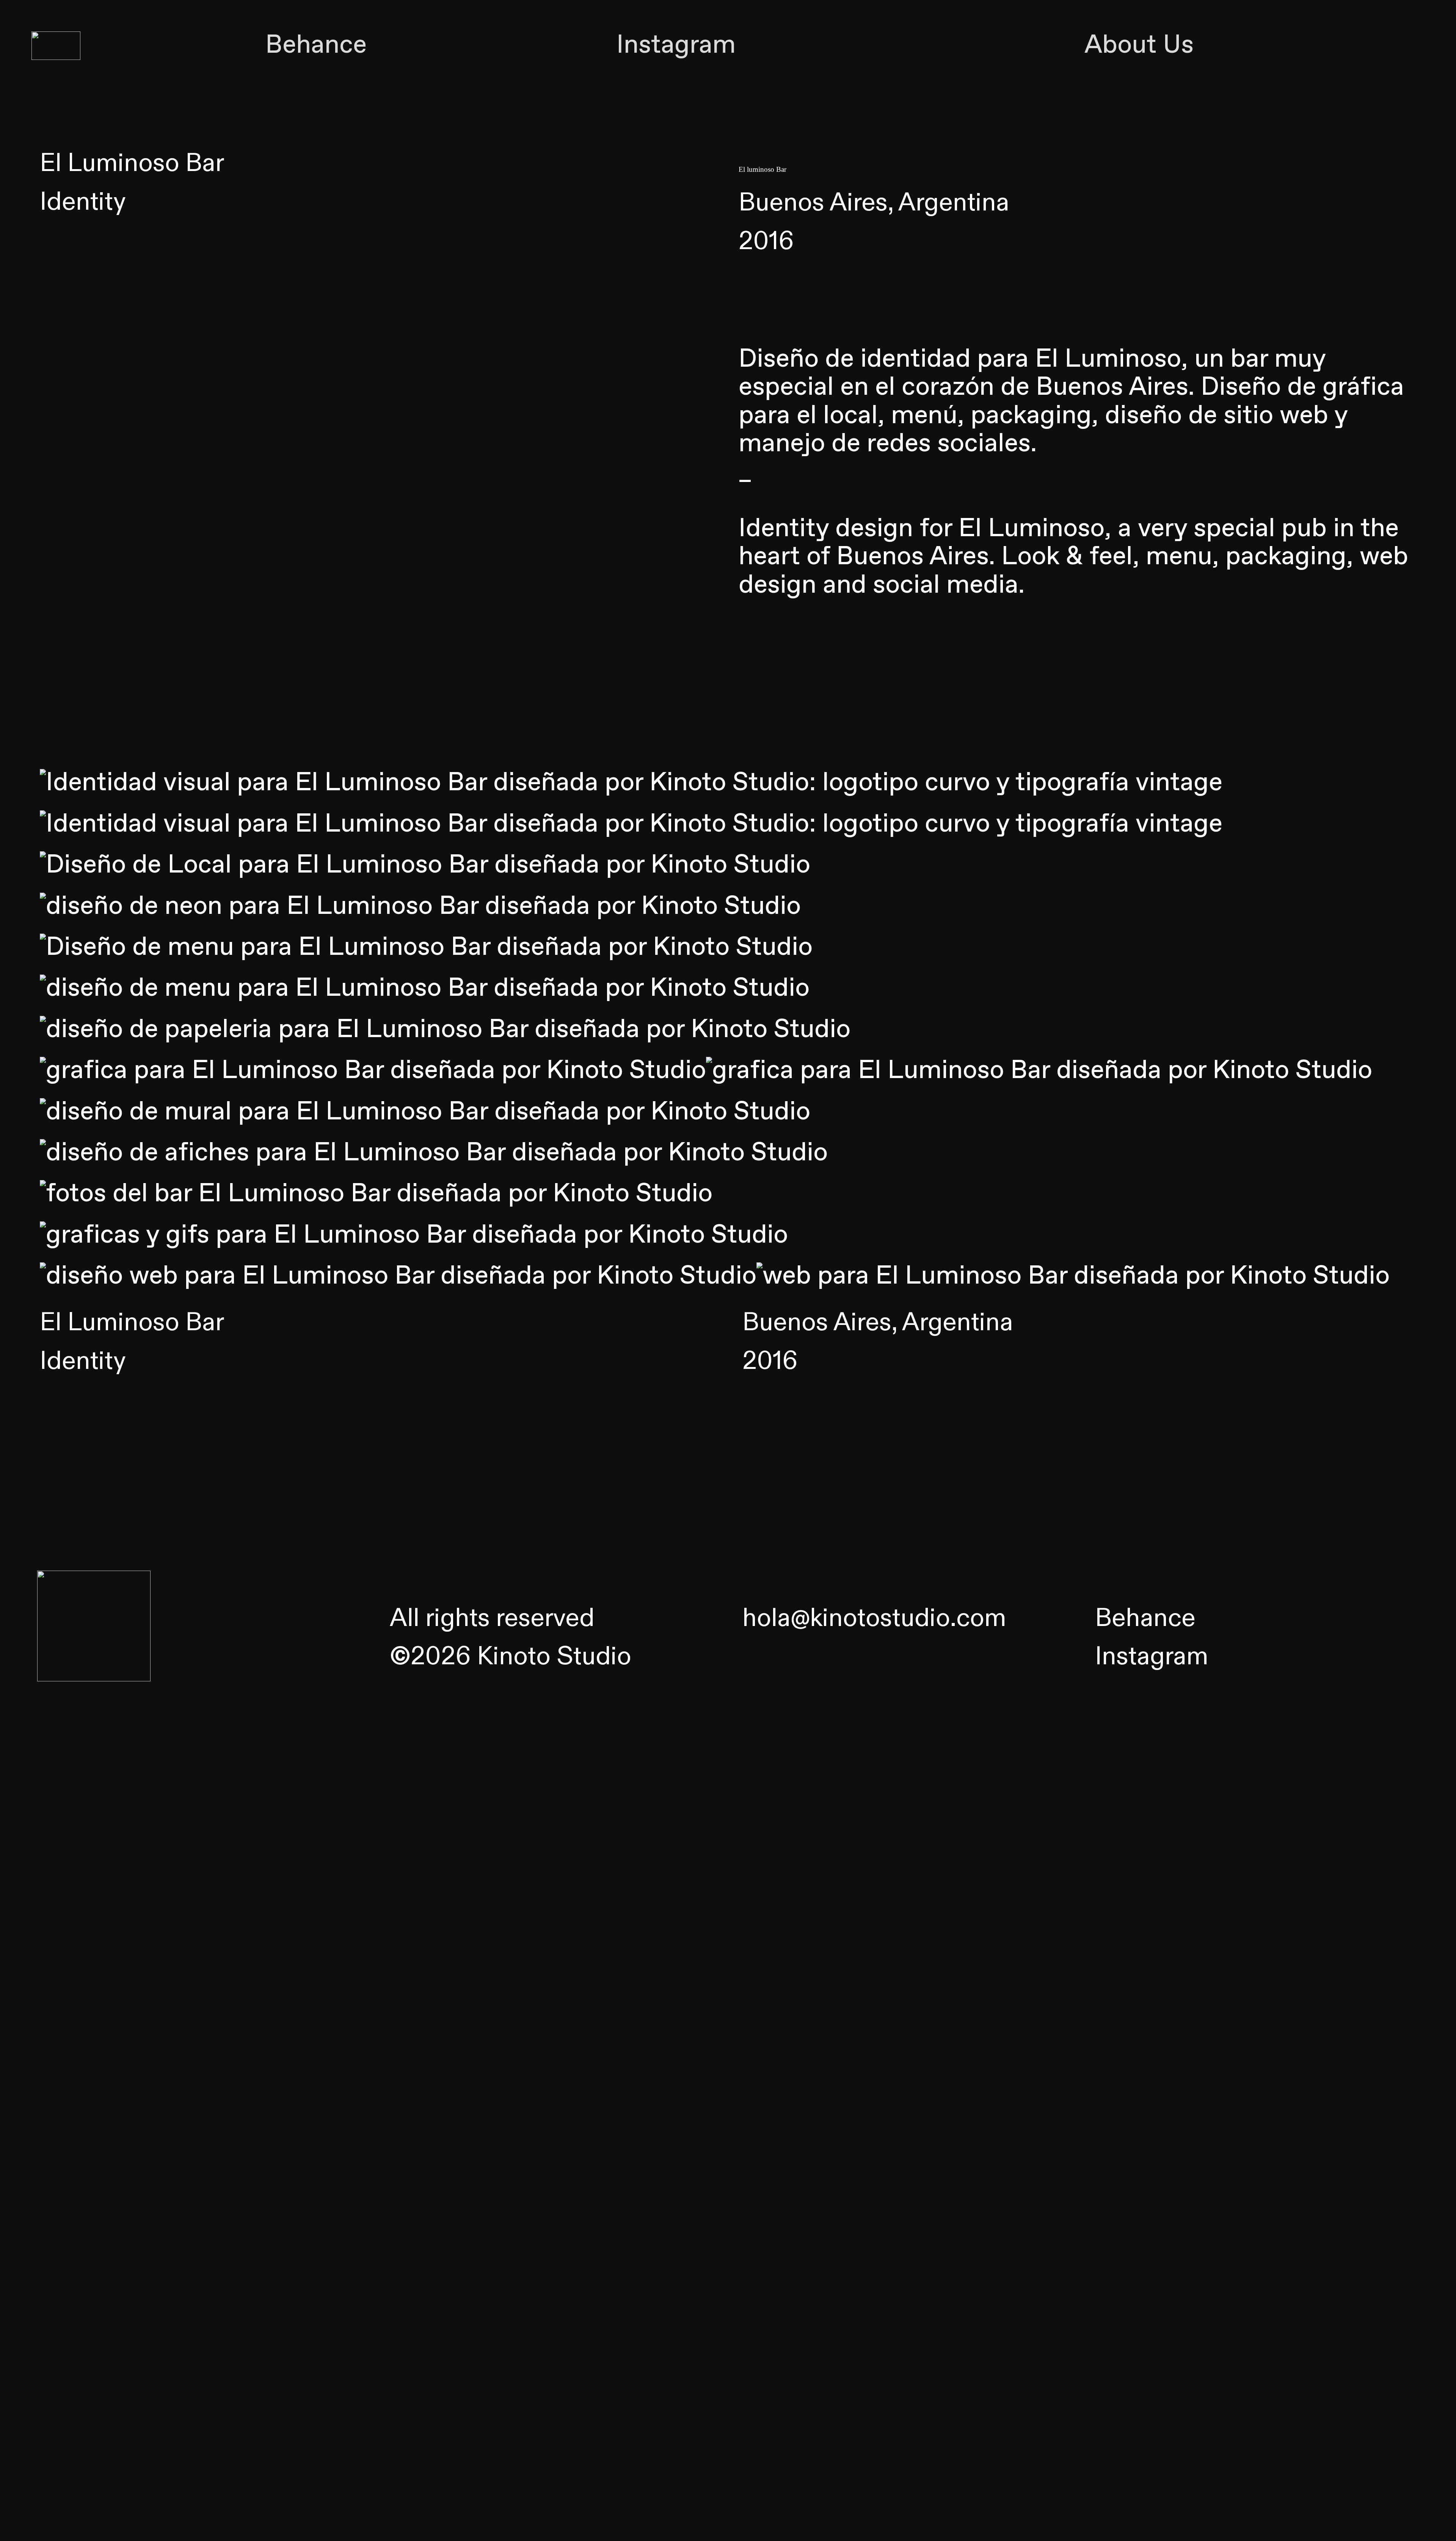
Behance (316, 46)
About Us (1139, 46)
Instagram (676, 46)
